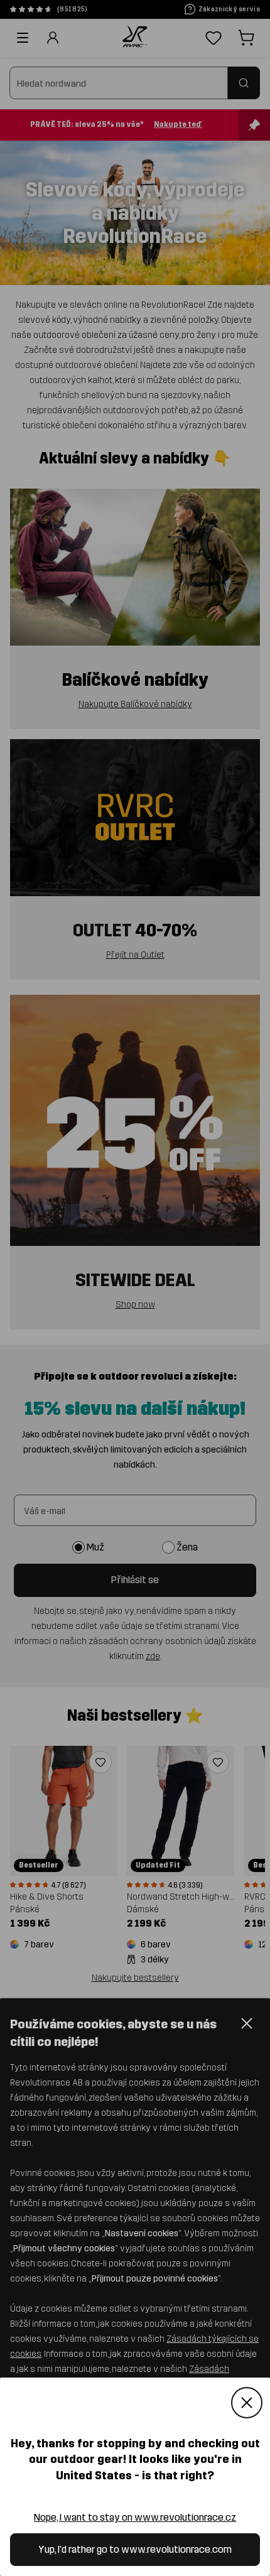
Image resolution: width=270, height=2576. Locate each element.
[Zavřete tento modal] (247, 2403)
